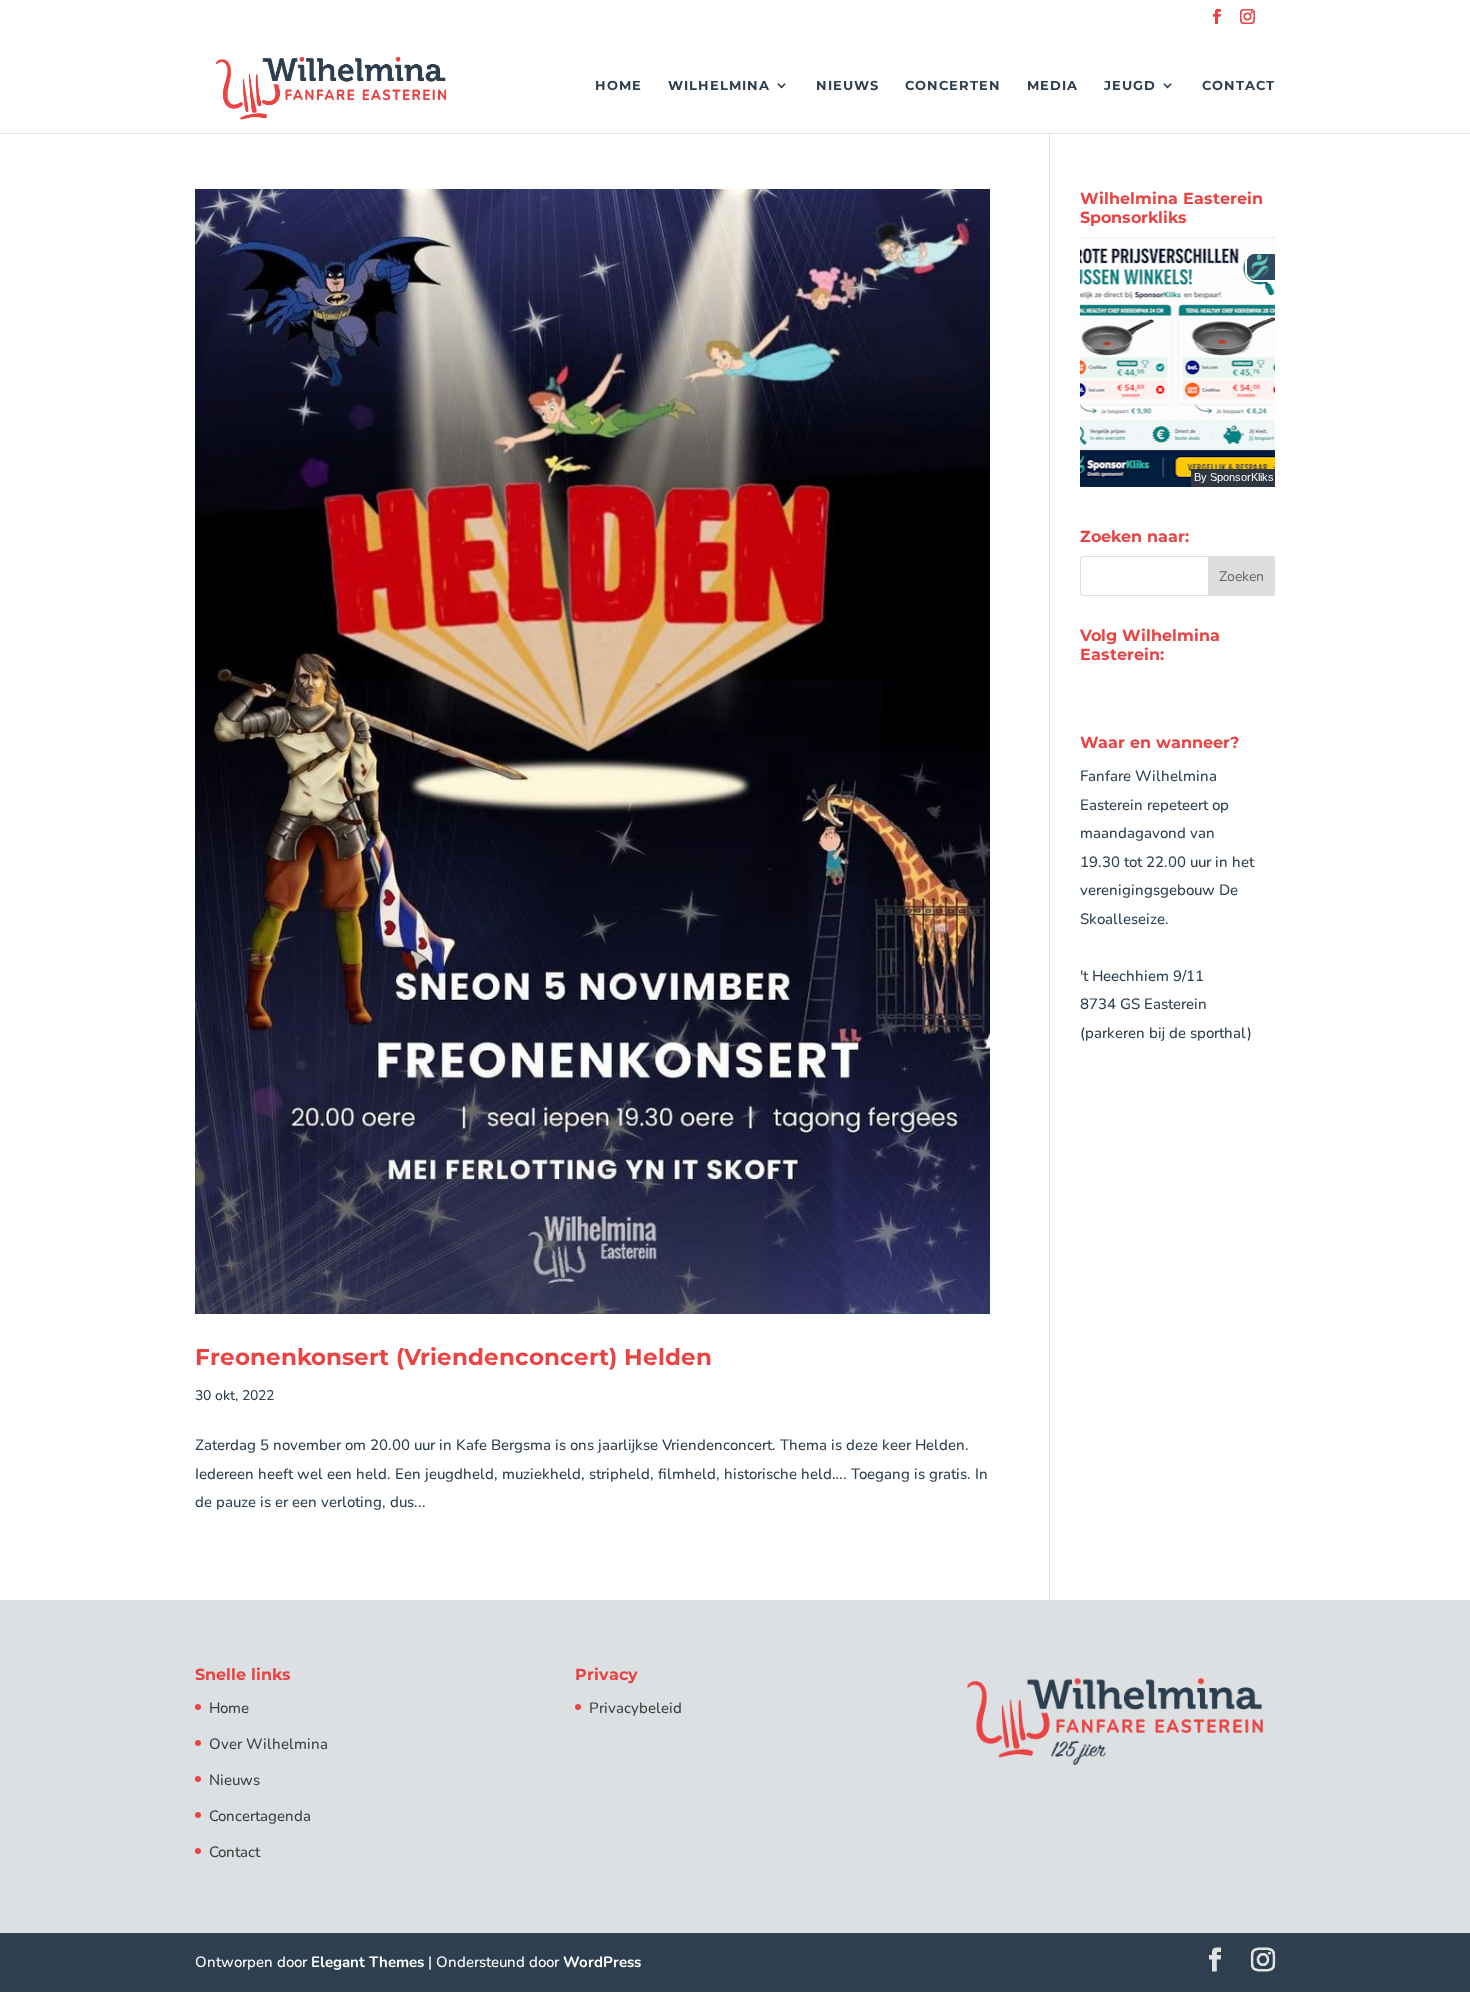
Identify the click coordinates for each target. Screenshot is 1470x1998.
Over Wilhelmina (268, 1744)
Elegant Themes (367, 1962)
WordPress (602, 1962)
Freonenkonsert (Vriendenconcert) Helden (453, 1357)
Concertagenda (260, 1816)
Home (618, 85)
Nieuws (847, 85)
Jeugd (1130, 85)
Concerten (953, 85)
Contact (1238, 85)
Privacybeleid (635, 1708)
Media (1052, 85)
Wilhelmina (719, 85)
